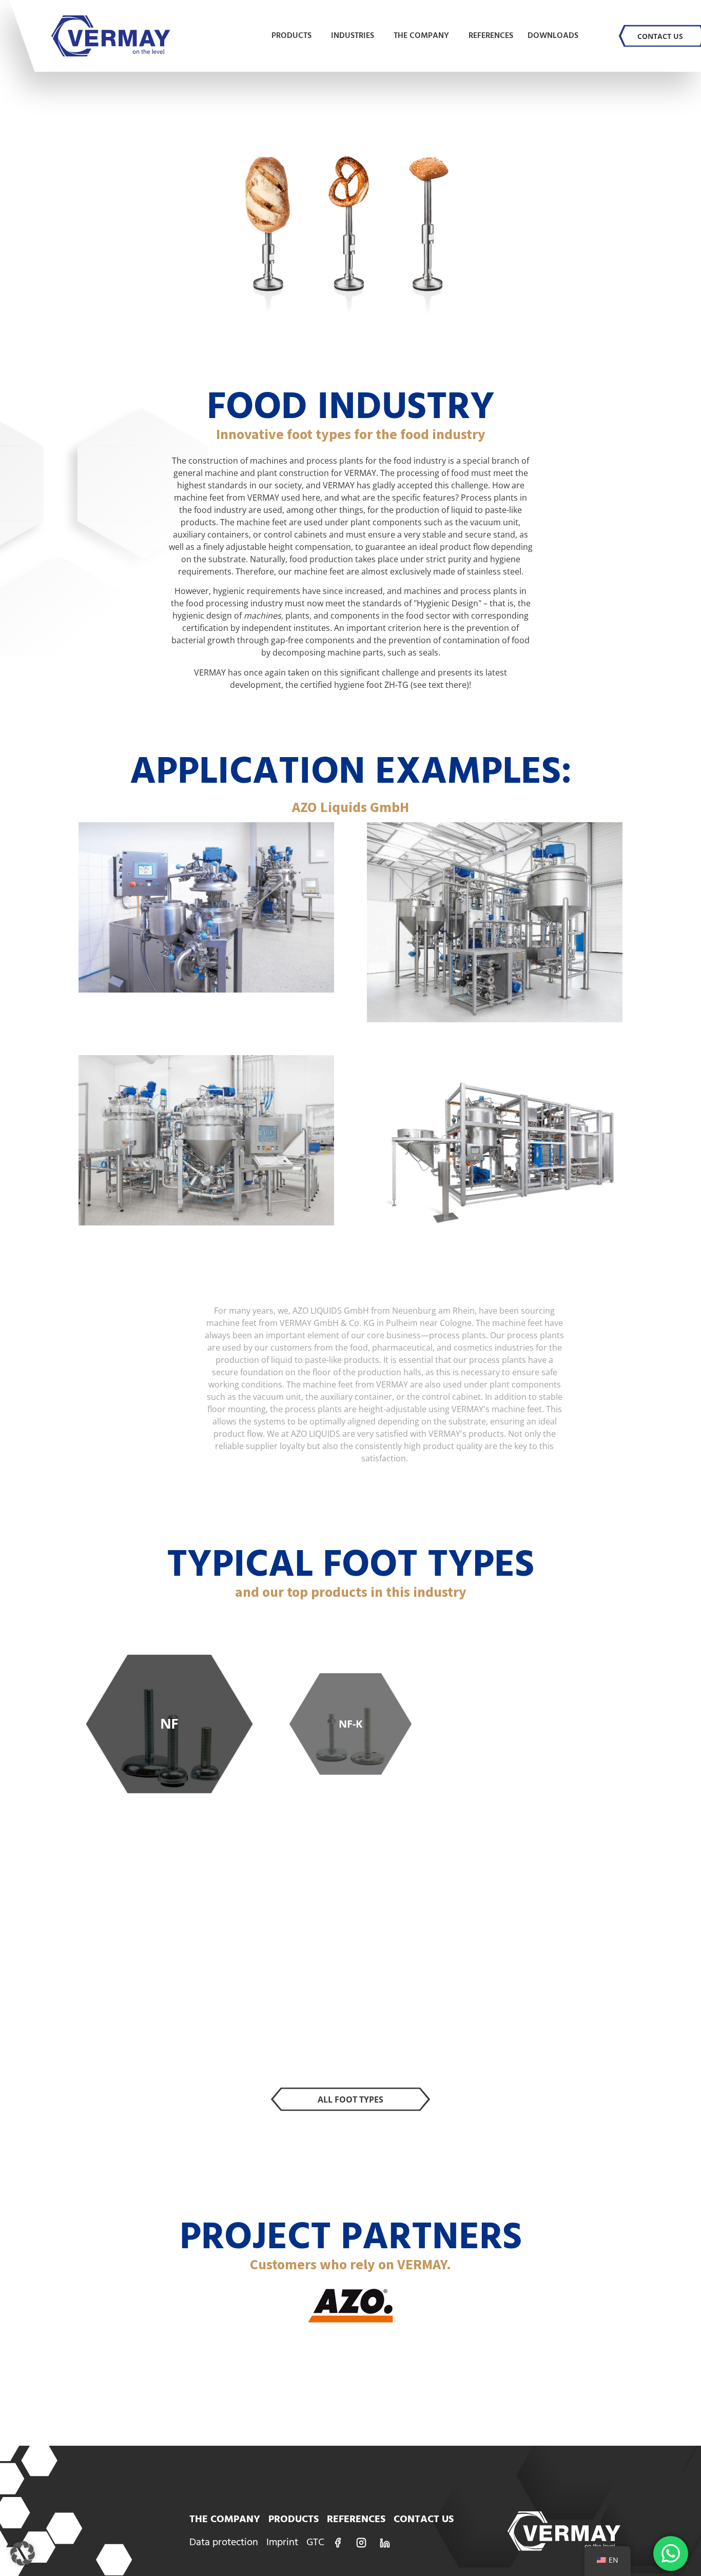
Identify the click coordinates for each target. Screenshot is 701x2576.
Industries (353, 36)
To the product (169, 1735)
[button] (23, 2553)
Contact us (660, 36)
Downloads (553, 36)
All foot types (350, 2099)
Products (291, 36)
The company (421, 36)
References (491, 36)
